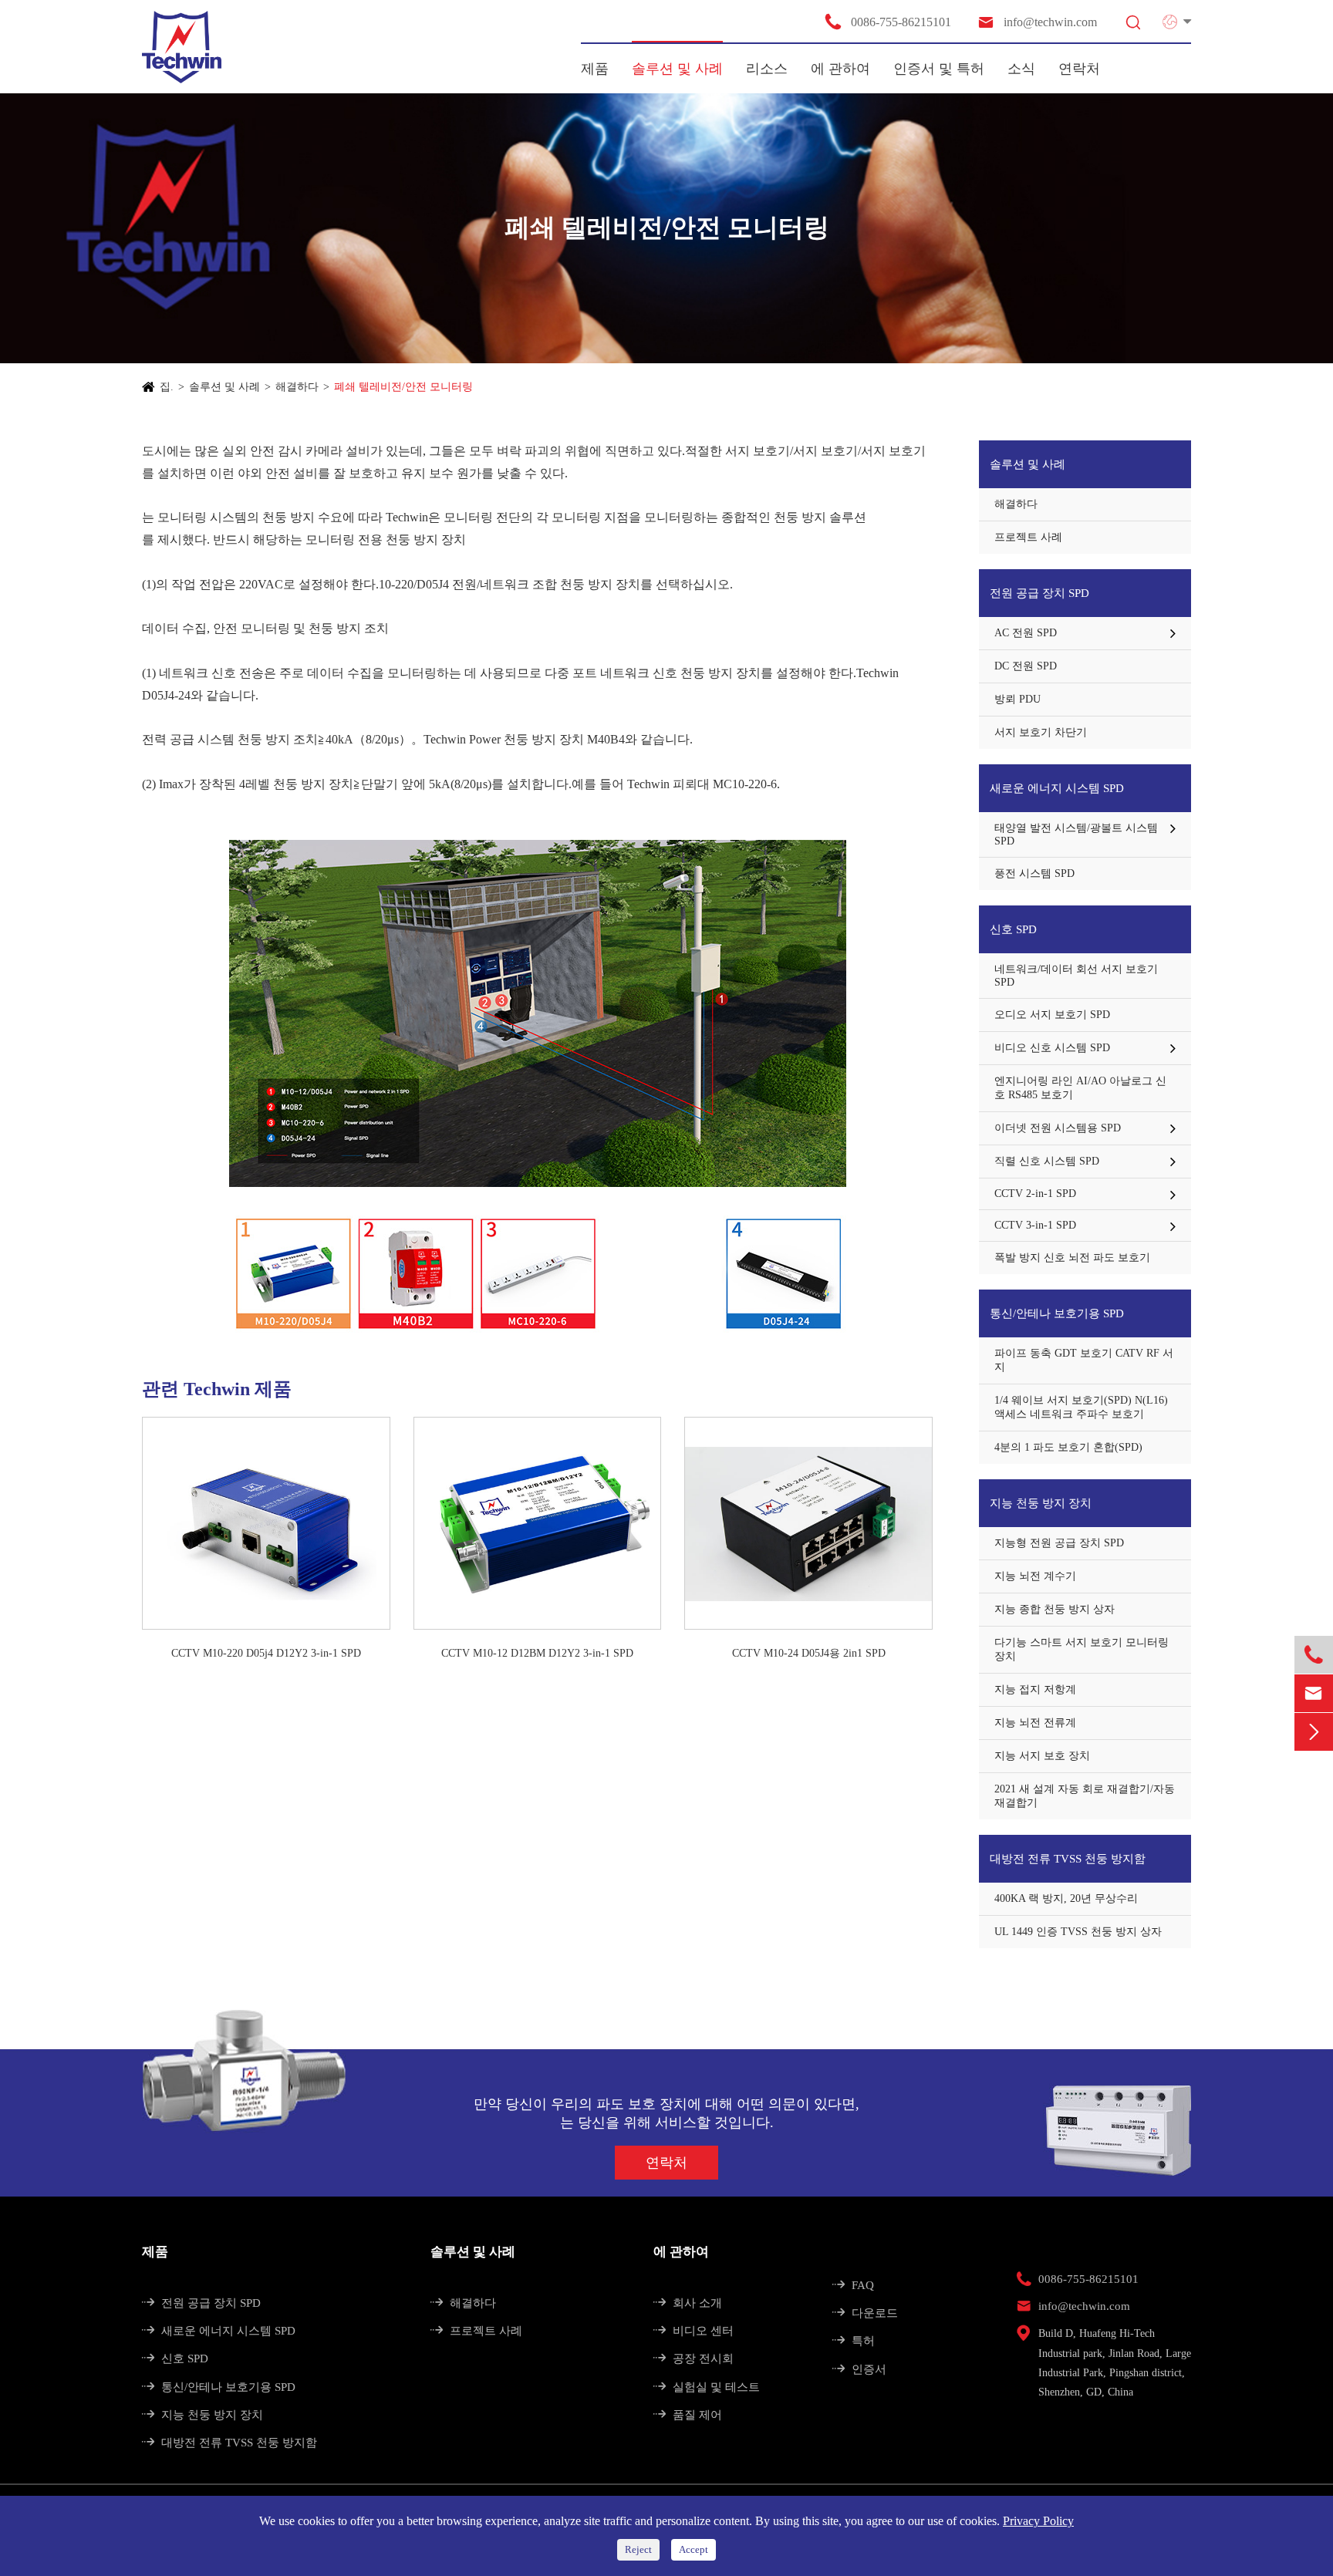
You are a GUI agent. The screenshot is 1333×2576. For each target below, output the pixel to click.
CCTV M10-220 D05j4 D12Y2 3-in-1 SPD (266, 1653)
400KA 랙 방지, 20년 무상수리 (1066, 1898)
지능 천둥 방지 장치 (1041, 1503)
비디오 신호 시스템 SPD (1052, 1048)
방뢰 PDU (1017, 699)
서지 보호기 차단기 (1041, 732)
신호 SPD (1013, 929)
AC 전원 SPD (1026, 633)
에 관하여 (840, 69)
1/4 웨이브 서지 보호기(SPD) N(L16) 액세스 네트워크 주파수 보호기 (1081, 1407)
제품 (595, 69)
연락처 (1079, 69)
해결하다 (297, 387)
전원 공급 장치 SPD (1039, 593)
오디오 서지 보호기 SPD (1052, 1015)
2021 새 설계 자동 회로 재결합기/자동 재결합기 (1085, 1796)
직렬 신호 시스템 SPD (1047, 1161)
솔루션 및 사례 (677, 69)
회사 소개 (688, 2303)
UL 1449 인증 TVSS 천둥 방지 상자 (1078, 1932)
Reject (638, 2549)
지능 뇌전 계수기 (1035, 1576)
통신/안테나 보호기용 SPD (1057, 1313)
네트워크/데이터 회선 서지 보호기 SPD (1076, 976)
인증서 (859, 2369)
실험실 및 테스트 (707, 2387)
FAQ (853, 2285)
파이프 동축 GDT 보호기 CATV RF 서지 (1084, 1360)
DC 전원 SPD (1026, 666)
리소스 (767, 69)
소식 (1021, 69)
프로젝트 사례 (1028, 537)
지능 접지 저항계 (1035, 1689)
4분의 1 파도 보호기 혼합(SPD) (1068, 1447)
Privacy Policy (1038, 2521)
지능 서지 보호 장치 (1042, 1756)
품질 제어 (688, 2415)
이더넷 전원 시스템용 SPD (1058, 1128)
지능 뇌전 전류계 (1035, 1723)
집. (167, 387)
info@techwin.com (1037, 22)
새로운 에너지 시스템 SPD (1057, 788)
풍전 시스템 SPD (1034, 873)
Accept (693, 2549)
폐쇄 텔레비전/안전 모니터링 (403, 387)
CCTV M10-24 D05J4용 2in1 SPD (809, 1653)
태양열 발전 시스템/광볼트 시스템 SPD (1076, 835)
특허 (854, 2341)
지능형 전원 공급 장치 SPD (1059, 1543)
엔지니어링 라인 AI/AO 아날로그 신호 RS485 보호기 (1080, 1088)
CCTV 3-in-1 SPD (1035, 1225)
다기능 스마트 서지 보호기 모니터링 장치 (1082, 1649)
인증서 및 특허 (939, 69)
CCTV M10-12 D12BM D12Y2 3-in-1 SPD (537, 1653)
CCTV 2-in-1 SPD (1035, 1194)
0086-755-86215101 (888, 22)
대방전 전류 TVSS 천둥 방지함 (1068, 1859)
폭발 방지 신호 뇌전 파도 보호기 (1072, 1258)
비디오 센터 (693, 2331)
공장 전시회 (693, 2359)
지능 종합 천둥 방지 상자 (1055, 1609)
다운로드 (865, 2313)
